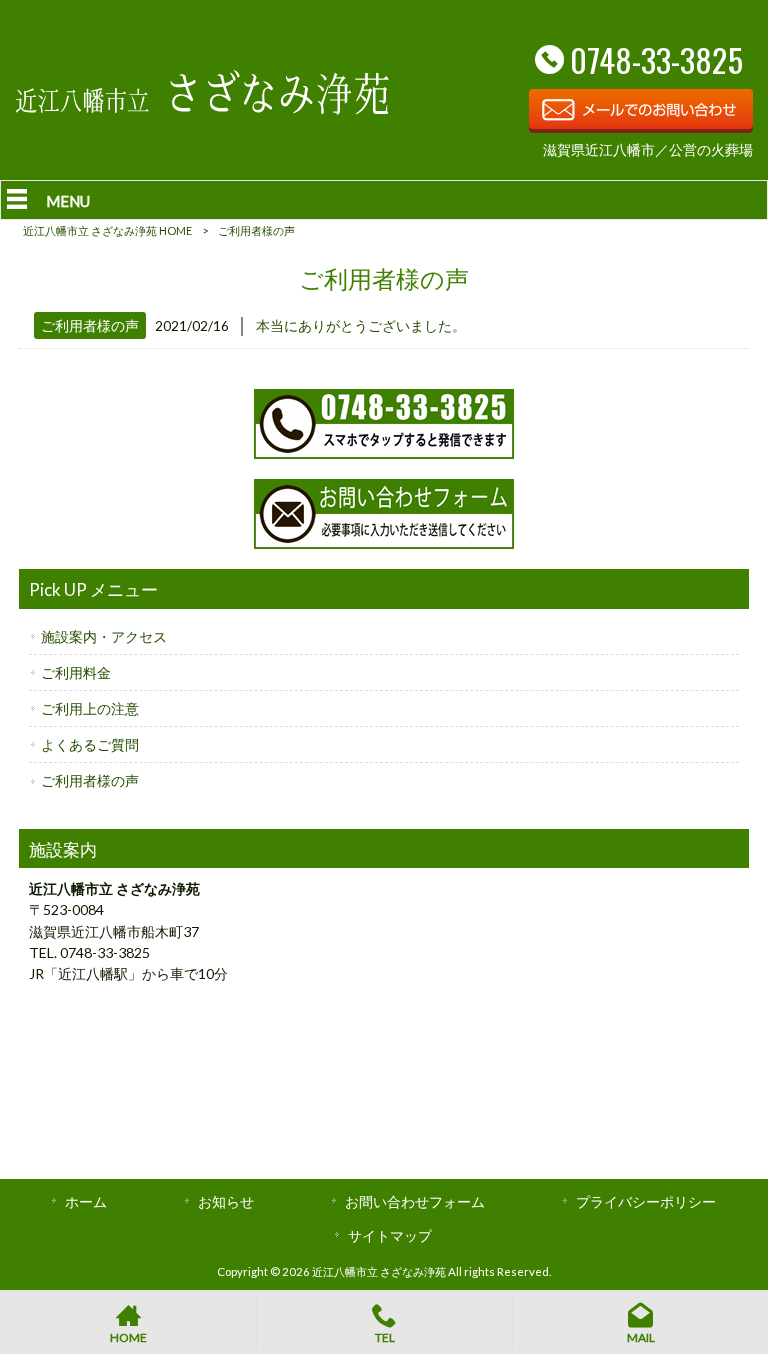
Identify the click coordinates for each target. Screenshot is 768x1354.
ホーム (86, 1201)
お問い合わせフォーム (415, 1201)
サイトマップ (390, 1235)
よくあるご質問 (90, 744)
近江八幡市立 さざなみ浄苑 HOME (107, 230)
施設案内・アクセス (104, 636)
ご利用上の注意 (90, 708)
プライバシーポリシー (646, 1201)
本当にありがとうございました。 (361, 325)
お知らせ (226, 1201)
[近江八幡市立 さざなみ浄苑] (202, 109)
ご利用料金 (76, 672)
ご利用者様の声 (90, 325)
